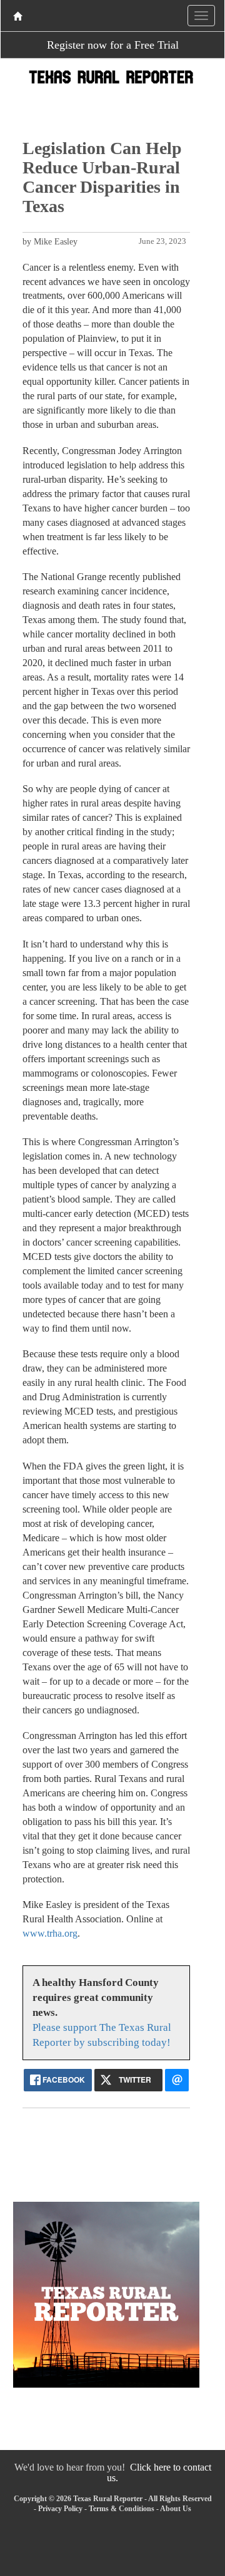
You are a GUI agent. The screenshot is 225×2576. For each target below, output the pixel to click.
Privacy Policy (60, 2509)
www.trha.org (50, 1933)
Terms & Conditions (122, 2509)
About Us (176, 2509)
